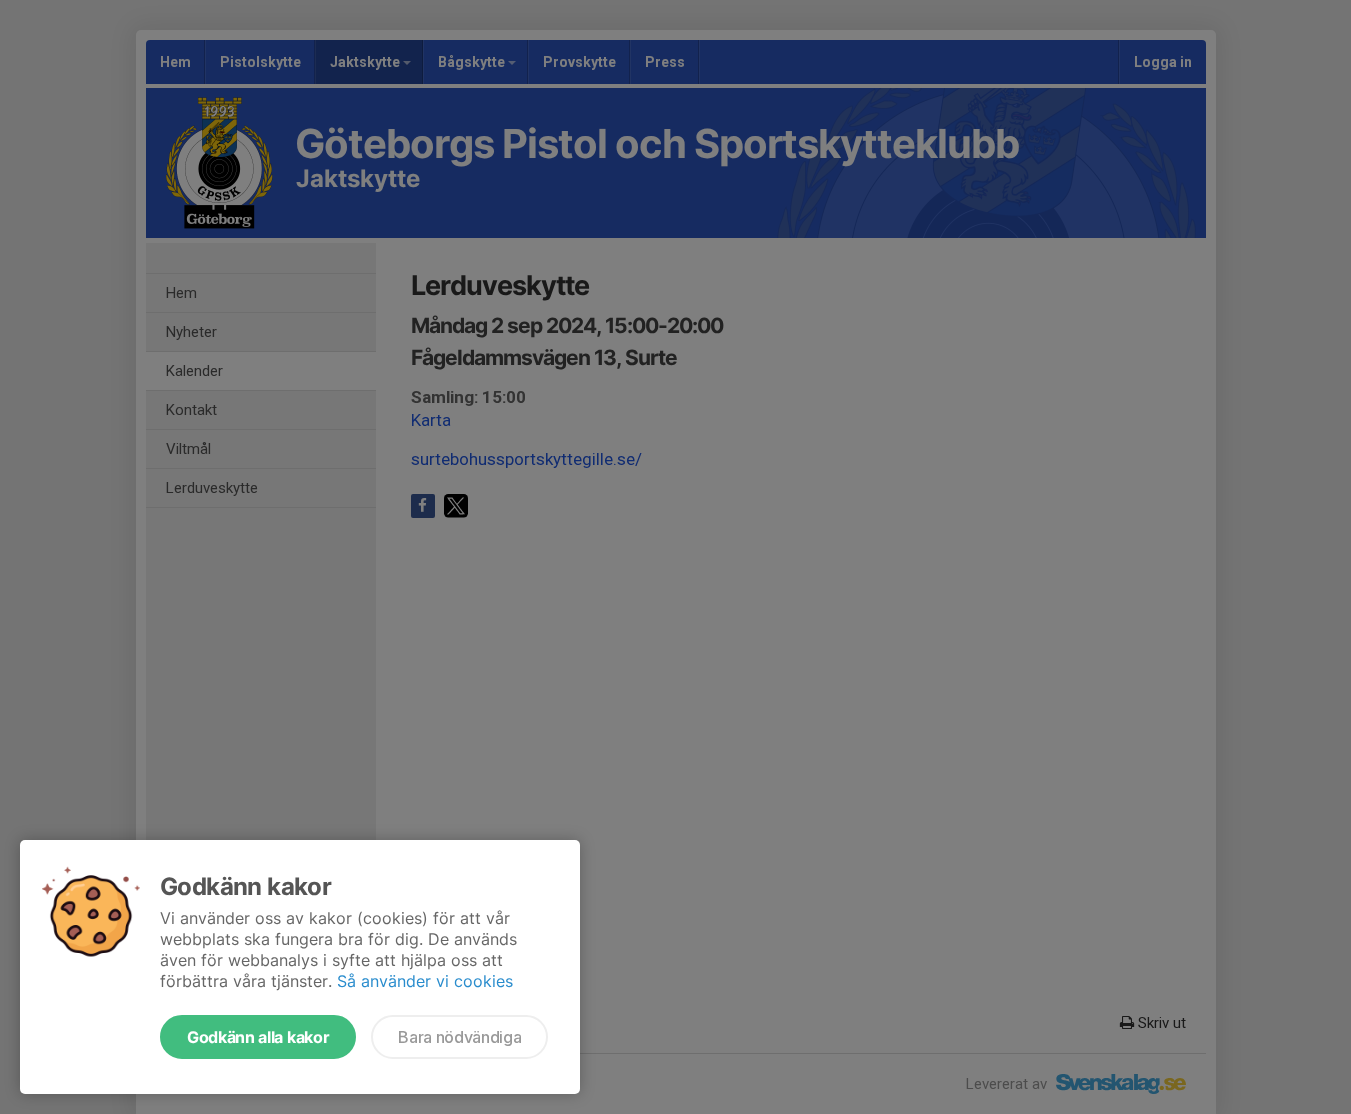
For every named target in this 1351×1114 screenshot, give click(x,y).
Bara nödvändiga (459, 1037)
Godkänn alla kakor (258, 1037)
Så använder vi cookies (425, 981)
